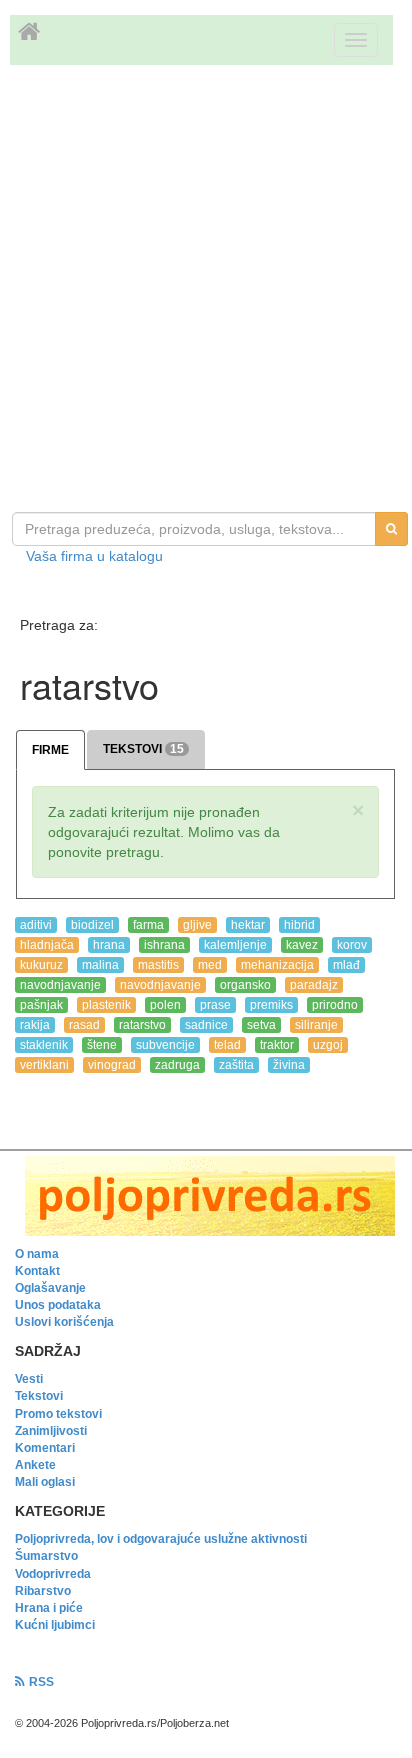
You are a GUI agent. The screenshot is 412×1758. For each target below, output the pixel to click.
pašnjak (41, 1005)
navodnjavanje (60, 985)
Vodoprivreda (53, 1574)
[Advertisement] (206, 291)
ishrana (164, 945)
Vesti (29, 1379)
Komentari (45, 1448)
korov (352, 945)
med (210, 965)
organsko (245, 985)
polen (165, 1005)
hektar (248, 925)
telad (227, 1045)
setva (261, 1025)
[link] (206, 1196)
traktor (277, 1045)
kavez (302, 945)
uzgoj (328, 1045)
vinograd (112, 1065)
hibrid (299, 925)
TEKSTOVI (143, 749)
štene (102, 1045)
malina (100, 965)
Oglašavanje (50, 1288)
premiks (271, 1005)
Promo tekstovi (58, 1414)
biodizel (92, 925)
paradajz (314, 985)
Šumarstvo (46, 1556)
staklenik (44, 1045)
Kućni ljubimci (55, 1625)
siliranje (316, 1025)
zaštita (236, 1065)
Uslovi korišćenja (64, 1322)
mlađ (346, 965)
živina (289, 1065)
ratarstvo (142, 1025)
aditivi (36, 925)
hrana (109, 945)
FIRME (50, 750)
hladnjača (47, 945)
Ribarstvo (43, 1591)
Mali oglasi (45, 1482)
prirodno (335, 1005)
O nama (37, 1254)
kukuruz (41, 965)
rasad (84, 1025)
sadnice (206, 1025)
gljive (197, 925)
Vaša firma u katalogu (94, 556)
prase (215, 1005)
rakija (35, 1025)
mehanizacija (277, 965)
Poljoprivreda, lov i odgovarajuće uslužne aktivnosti (161, 1539)
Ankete (35, 1465)
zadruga (177, 1065)
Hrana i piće (49, 1608)
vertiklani (44, 1065)
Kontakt (37, 1271)
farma (148, 925)
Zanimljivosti (51, 1431)
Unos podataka (58, 1305)
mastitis (158, 965)
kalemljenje (235, 945)
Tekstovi (39, 1396)
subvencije (165, 1045)
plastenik (106, 1005)
